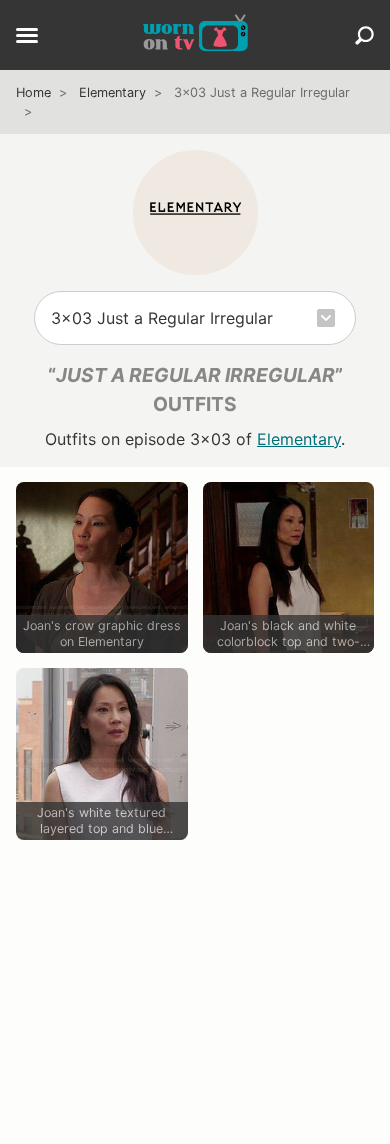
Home (33, 92)
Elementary (112, 92)
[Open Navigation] (27, 37)
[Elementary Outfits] (195, 212)
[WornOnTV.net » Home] (195, 35)
